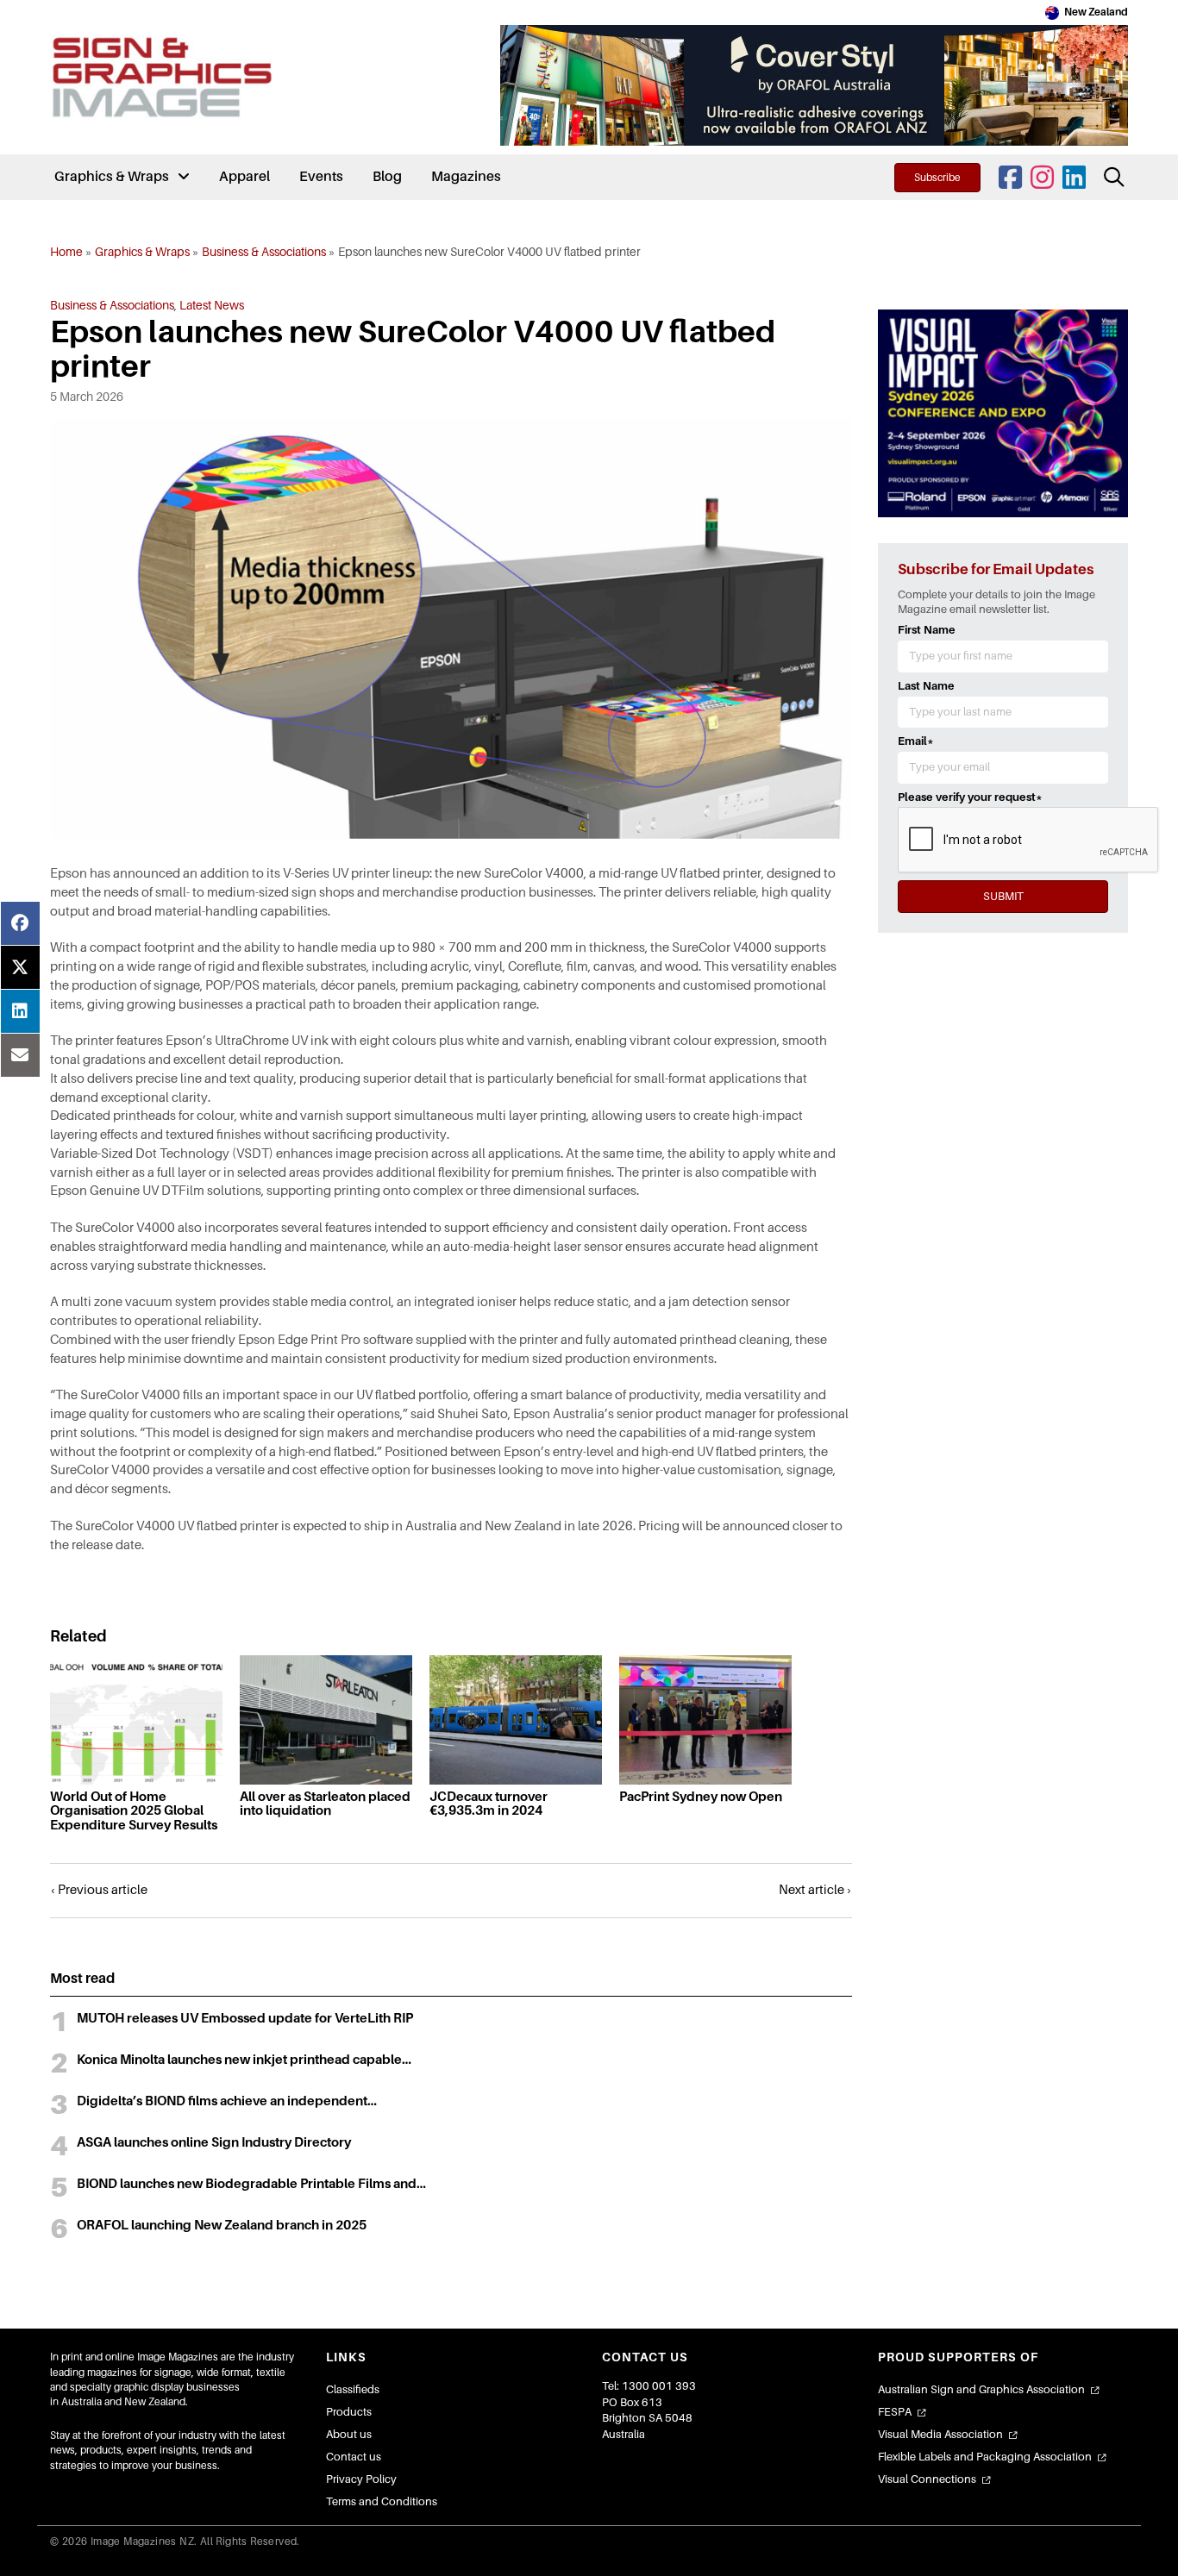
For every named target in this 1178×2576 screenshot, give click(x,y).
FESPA (895, 2412)
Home (66, 252)
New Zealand (1096, 12)
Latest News (212, 305)
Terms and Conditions (382, 2501)
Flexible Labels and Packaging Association (985, 2457)
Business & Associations (264, 252)
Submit (1003, 896)
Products (349, 2412)
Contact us (354, 2457)
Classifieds (353, 2389)
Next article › (815, 1890)
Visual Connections (927, 2479)
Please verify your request (970, 797)
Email (916, 741)
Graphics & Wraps (142, 252)
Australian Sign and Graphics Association (981, 2389)
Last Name (926, 686)
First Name (927, 630)
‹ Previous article (99, 1890)
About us (349, 2434)
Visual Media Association (940, 2434)
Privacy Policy (361, 2479)
